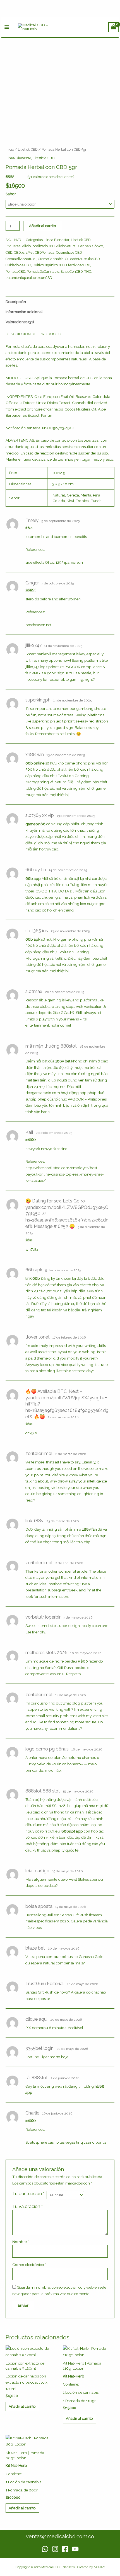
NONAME (101, 2567)
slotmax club (37, 1006)
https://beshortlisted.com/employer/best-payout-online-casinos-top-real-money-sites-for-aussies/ (65, 1174)
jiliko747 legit (36, 667)
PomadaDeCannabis (43, 271)
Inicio (10, 149)
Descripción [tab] (16, 302)
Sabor (11, 194)
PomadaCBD (15, 271)
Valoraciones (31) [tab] (20, 322)
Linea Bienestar (18, 158)
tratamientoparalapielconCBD (29, 278)
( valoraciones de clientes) (51, 177)
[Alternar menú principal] (7, 27)
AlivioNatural (66, 246)
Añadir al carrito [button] (22, 2406)
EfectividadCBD (78, 265)
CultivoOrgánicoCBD (49, 265)
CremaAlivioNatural (21, 259)
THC (88, 271)
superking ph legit (48, 721)
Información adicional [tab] (24, 312)
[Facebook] (65, 2549)
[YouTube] (75, 2549)
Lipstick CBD (28, 149)
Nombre (21, 2242)
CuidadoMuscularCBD (82, 259)
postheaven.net (38, 625)
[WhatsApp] (45, 2549)
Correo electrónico (29, 2265)
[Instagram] (55, 2549)
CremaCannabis (51, 259)
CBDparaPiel (24, 252)
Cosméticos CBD (69, 252)
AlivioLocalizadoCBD (38, 246)
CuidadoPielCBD (18, 265)
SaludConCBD (72, 271)
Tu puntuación (28, 2194)
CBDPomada (45, 252)
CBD (9, 252)
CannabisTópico (91, 246)
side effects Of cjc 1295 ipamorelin (54, 562)
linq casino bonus (91, 2142)
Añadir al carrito (43, 226)
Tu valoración (27, 2206)
